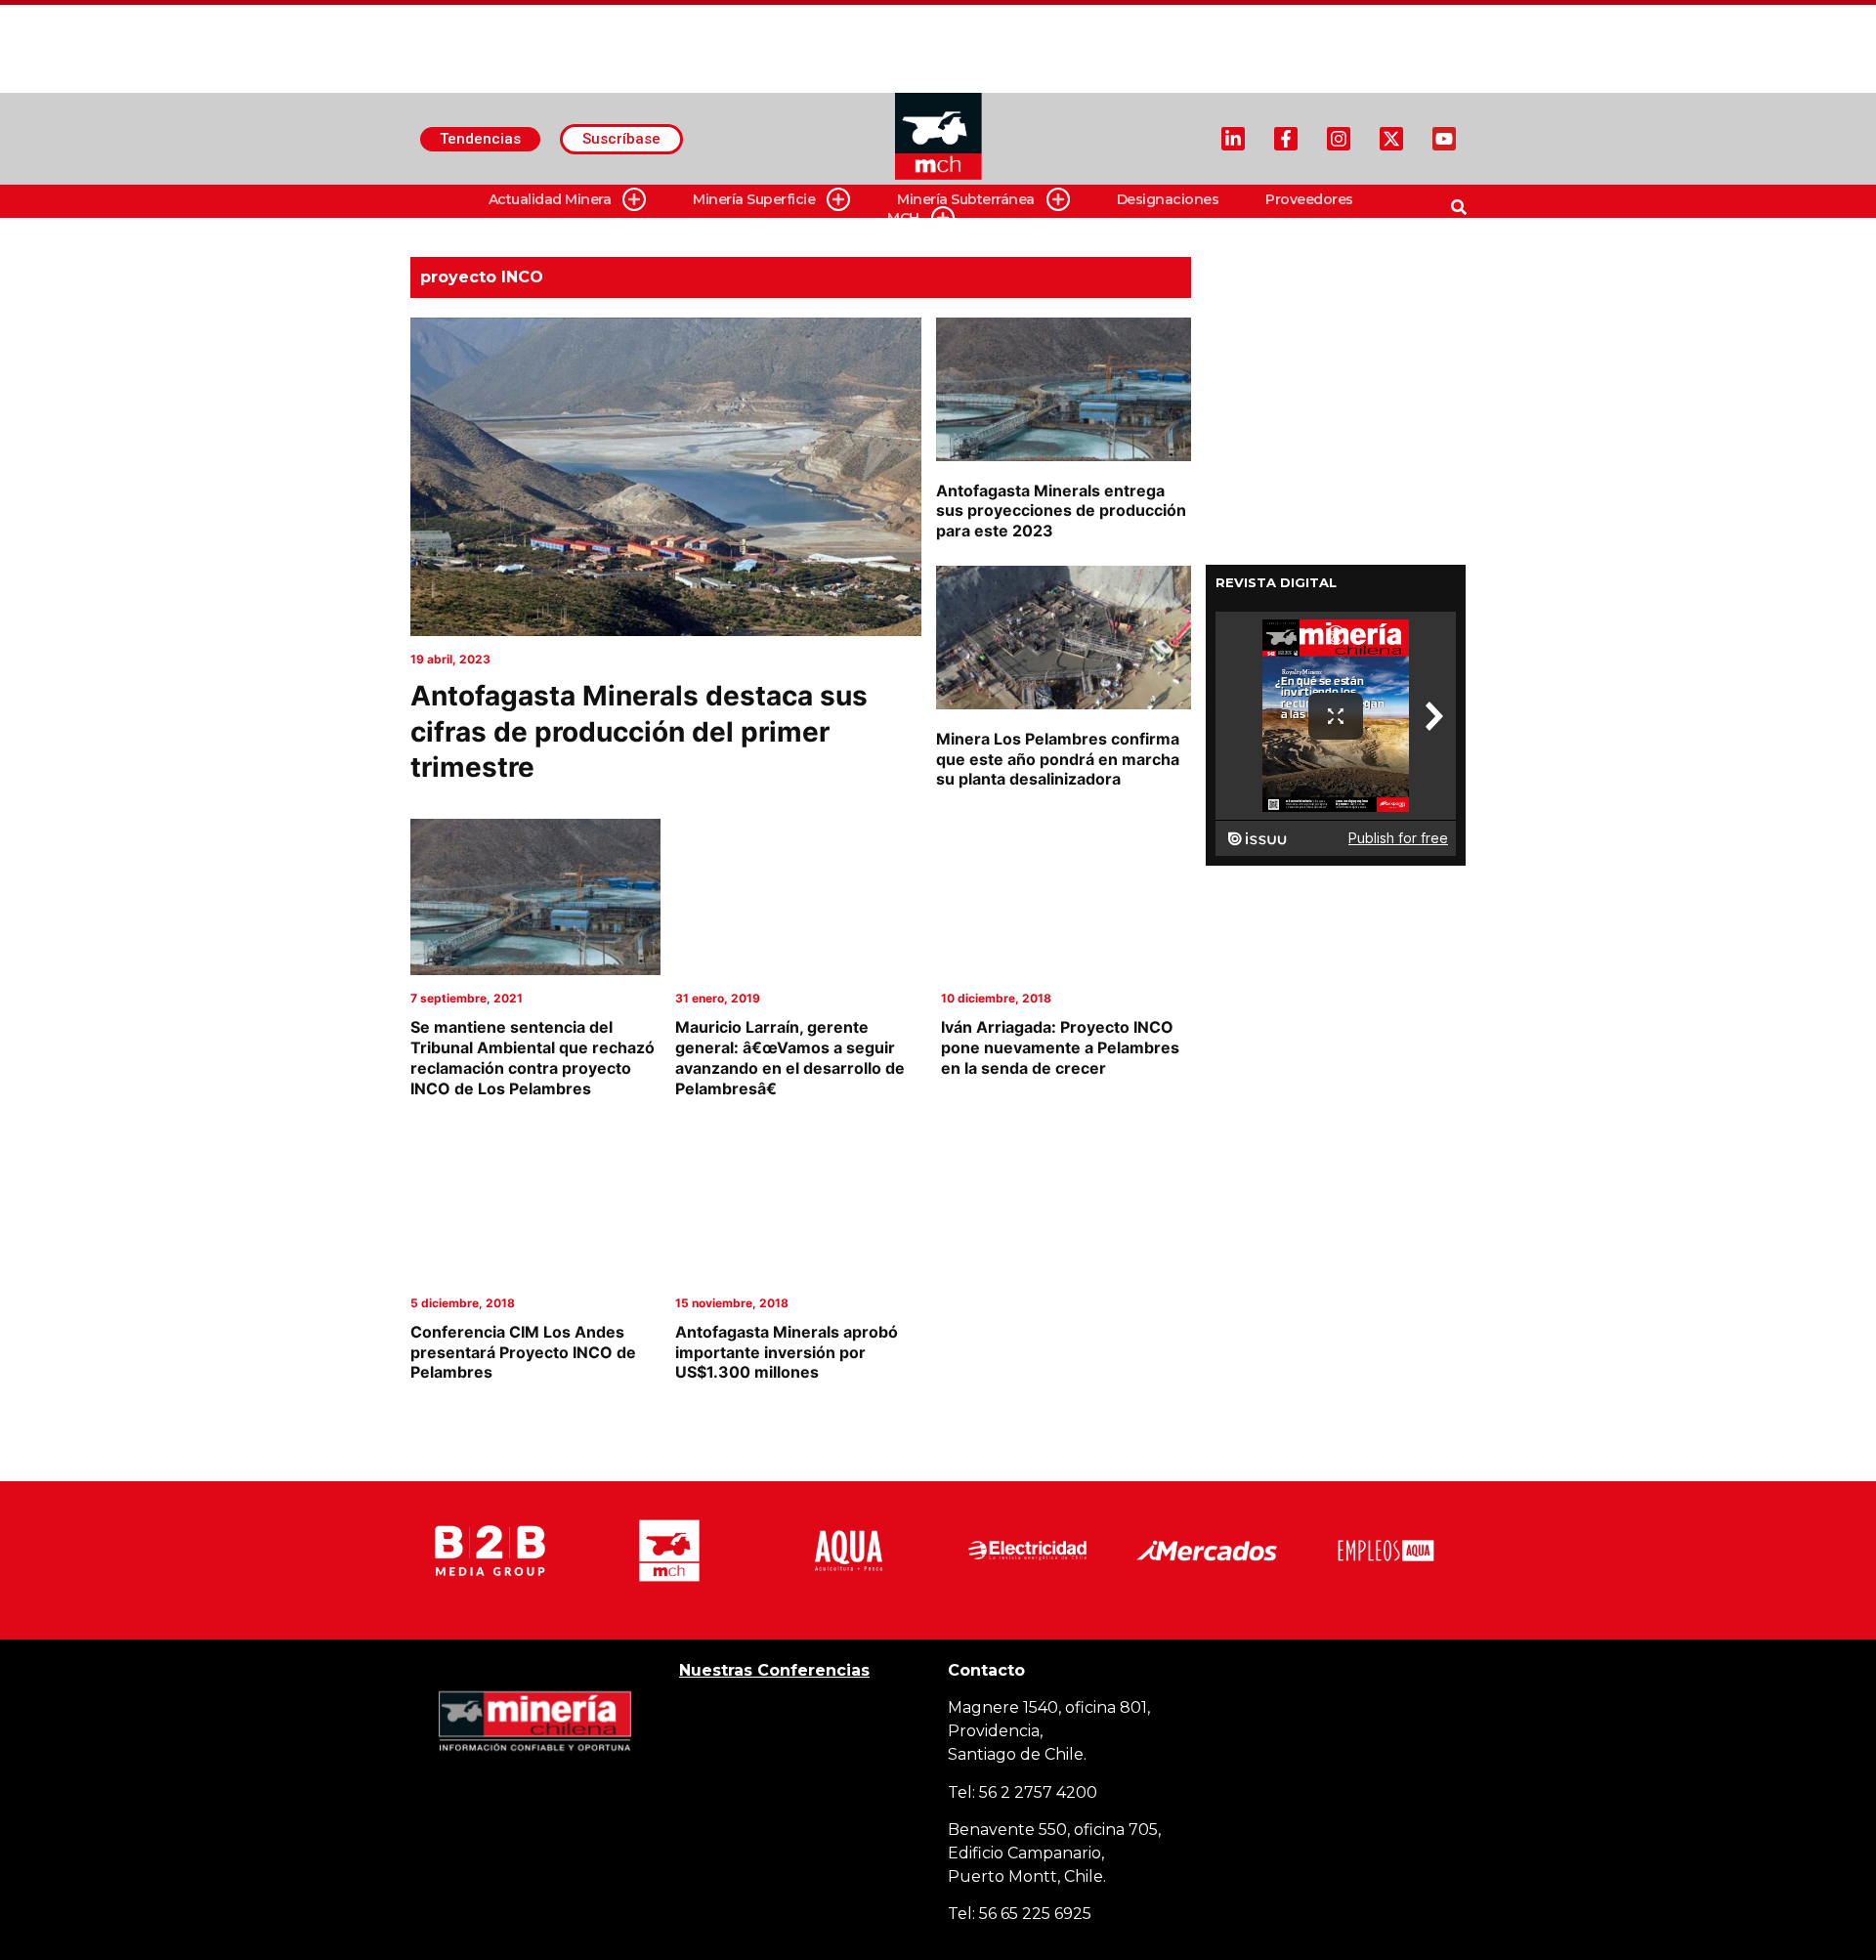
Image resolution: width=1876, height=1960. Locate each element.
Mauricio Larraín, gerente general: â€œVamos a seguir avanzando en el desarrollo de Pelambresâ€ (790, 1057)
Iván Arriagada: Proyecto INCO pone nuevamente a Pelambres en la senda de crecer (1060, 1047)
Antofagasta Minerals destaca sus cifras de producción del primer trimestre (639, 731)
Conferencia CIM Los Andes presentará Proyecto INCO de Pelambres (523, 1352)
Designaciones (1168, 199)
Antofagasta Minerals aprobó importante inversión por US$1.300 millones (787, 1352)
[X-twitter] (1391, 139)
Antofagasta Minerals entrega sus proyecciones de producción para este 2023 (1061, 511)
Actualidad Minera (550, 199)
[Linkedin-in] (1233, 139)
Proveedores (1309, 199)
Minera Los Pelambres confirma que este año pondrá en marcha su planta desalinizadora (1058, 759)
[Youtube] (1444, 139)
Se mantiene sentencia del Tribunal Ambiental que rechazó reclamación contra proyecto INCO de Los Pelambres (533, 1057)
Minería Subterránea (966, 199)
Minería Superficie (754, 199)
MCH (903, 218)
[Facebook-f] (1286, 139)
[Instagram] (1339, 139)
